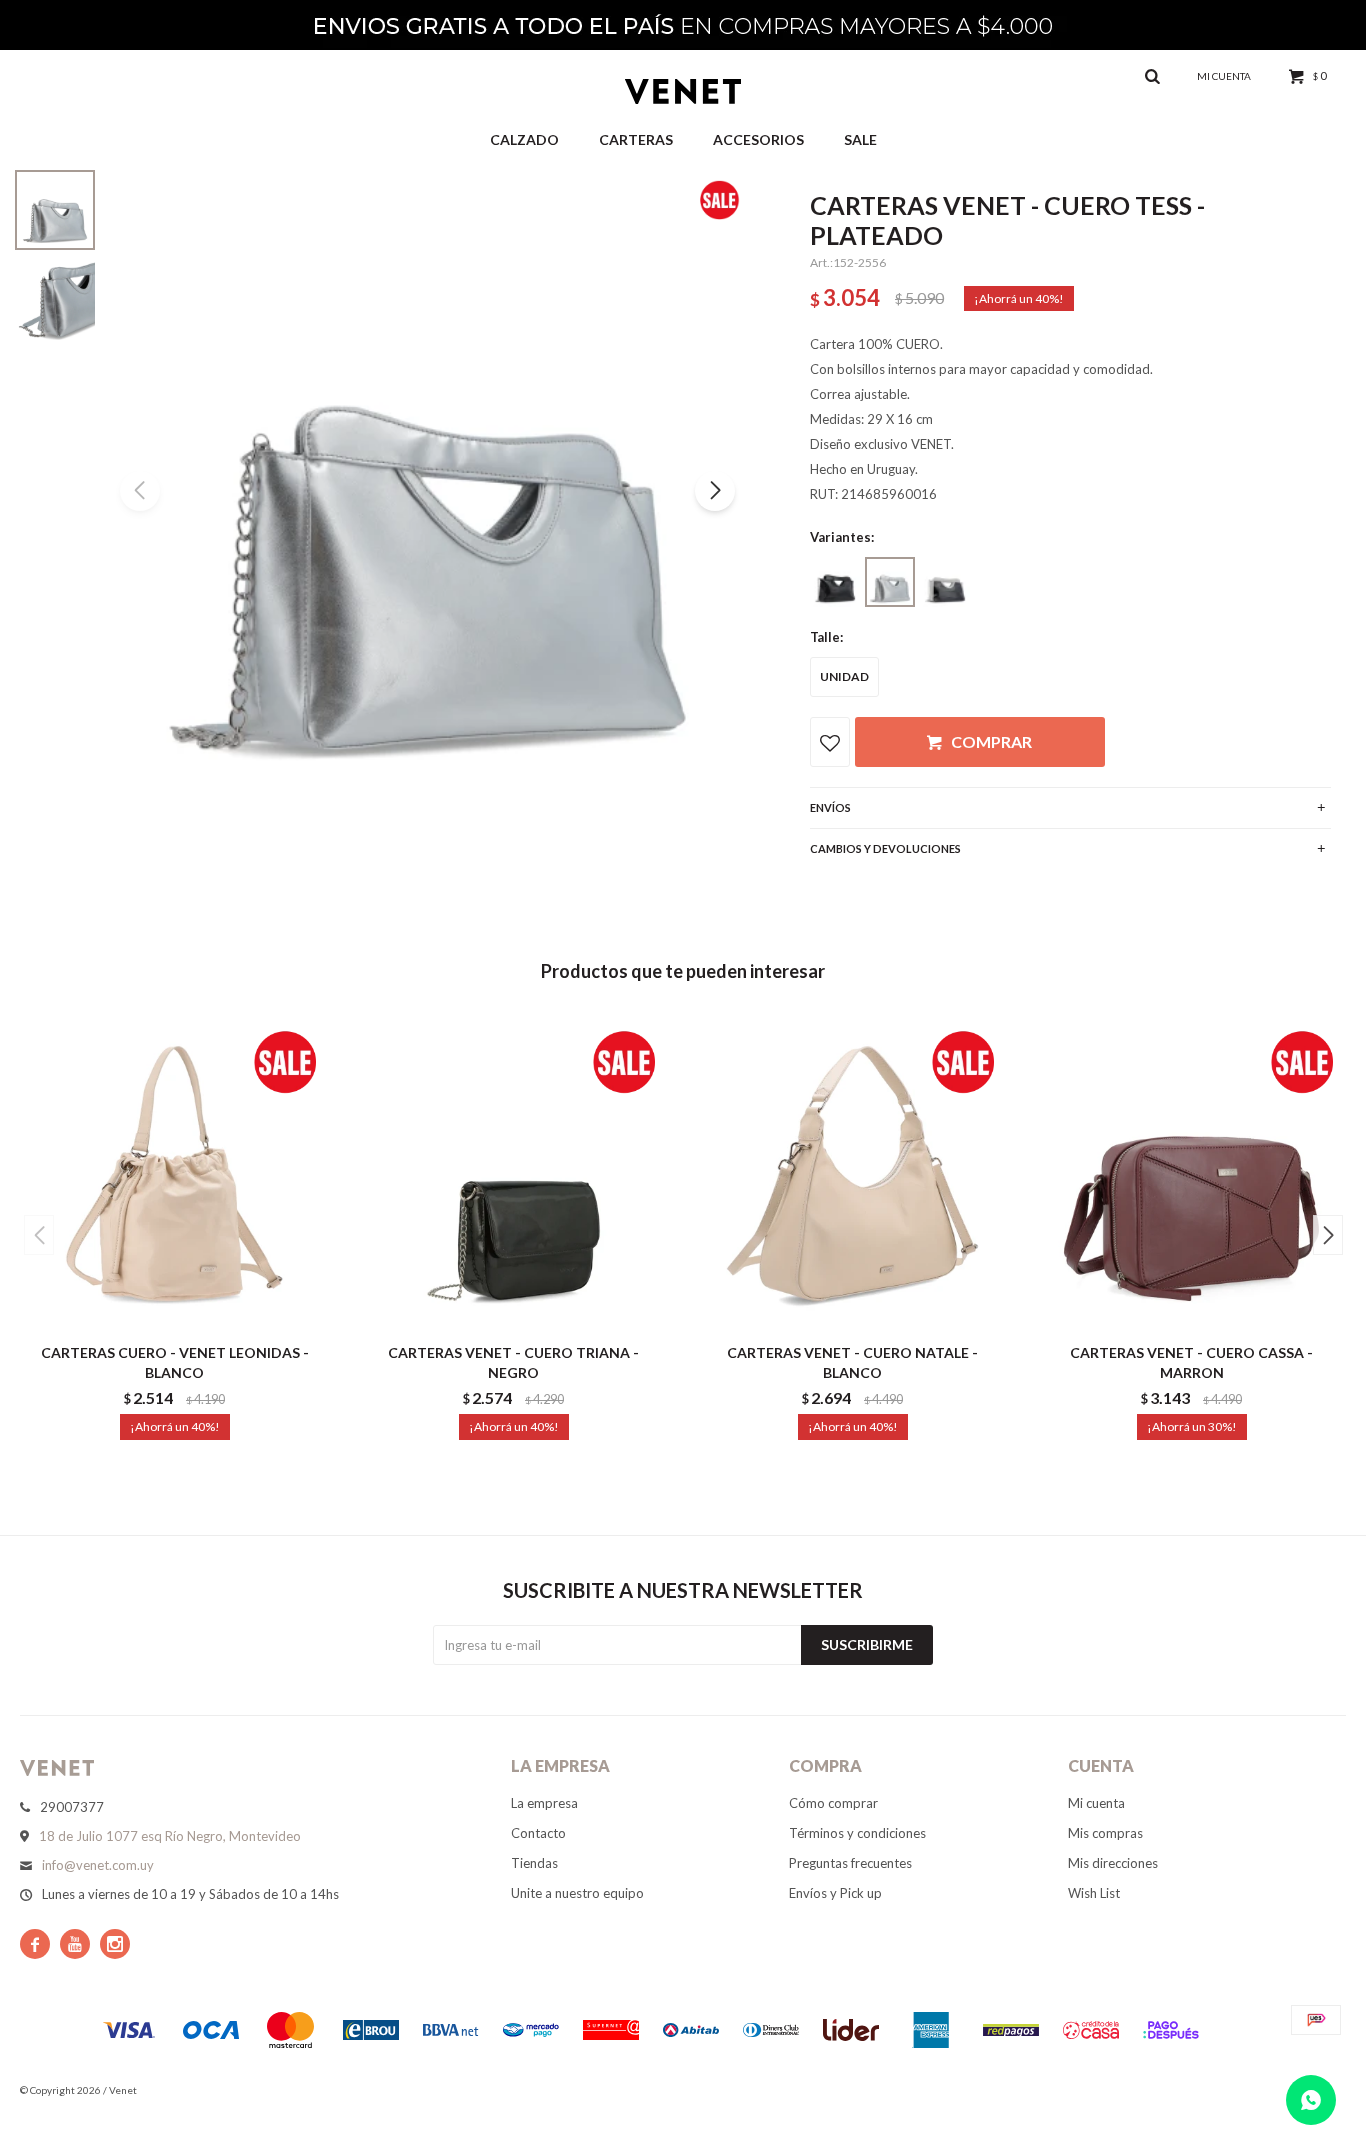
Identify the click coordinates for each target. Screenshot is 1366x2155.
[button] (715, 491)
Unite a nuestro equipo (577, 1893)
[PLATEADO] (890, 582)
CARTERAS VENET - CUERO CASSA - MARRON (1191, 1362)
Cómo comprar (833, 1803)
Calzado (524, 139)
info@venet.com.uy (98, 1865)
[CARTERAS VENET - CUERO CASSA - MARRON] (1191, 1173)
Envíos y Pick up (835, 1893)
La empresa (544, 1803)
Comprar (991, 741)
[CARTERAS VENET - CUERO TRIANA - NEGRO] (513, 1173)
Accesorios (758, 139)
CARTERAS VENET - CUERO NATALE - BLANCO (852, 1362)
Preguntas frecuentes (850, 1863)
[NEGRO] (835, 582)
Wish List (1094, 1893)
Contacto (538, 1833)
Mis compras (1105, 1833)
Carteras (636, 139)
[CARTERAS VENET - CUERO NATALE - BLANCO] (852, 1173)
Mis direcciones (1113, 1863)
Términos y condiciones (857, 1833)
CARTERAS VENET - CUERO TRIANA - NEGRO (513, 1362)
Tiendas (534, 1863)
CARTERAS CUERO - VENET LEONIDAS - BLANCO (175, 1362)
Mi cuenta (1096, 1803)
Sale (860, 139)
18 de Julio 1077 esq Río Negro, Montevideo (170, 1836)
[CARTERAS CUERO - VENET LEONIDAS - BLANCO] (174, 1173)
